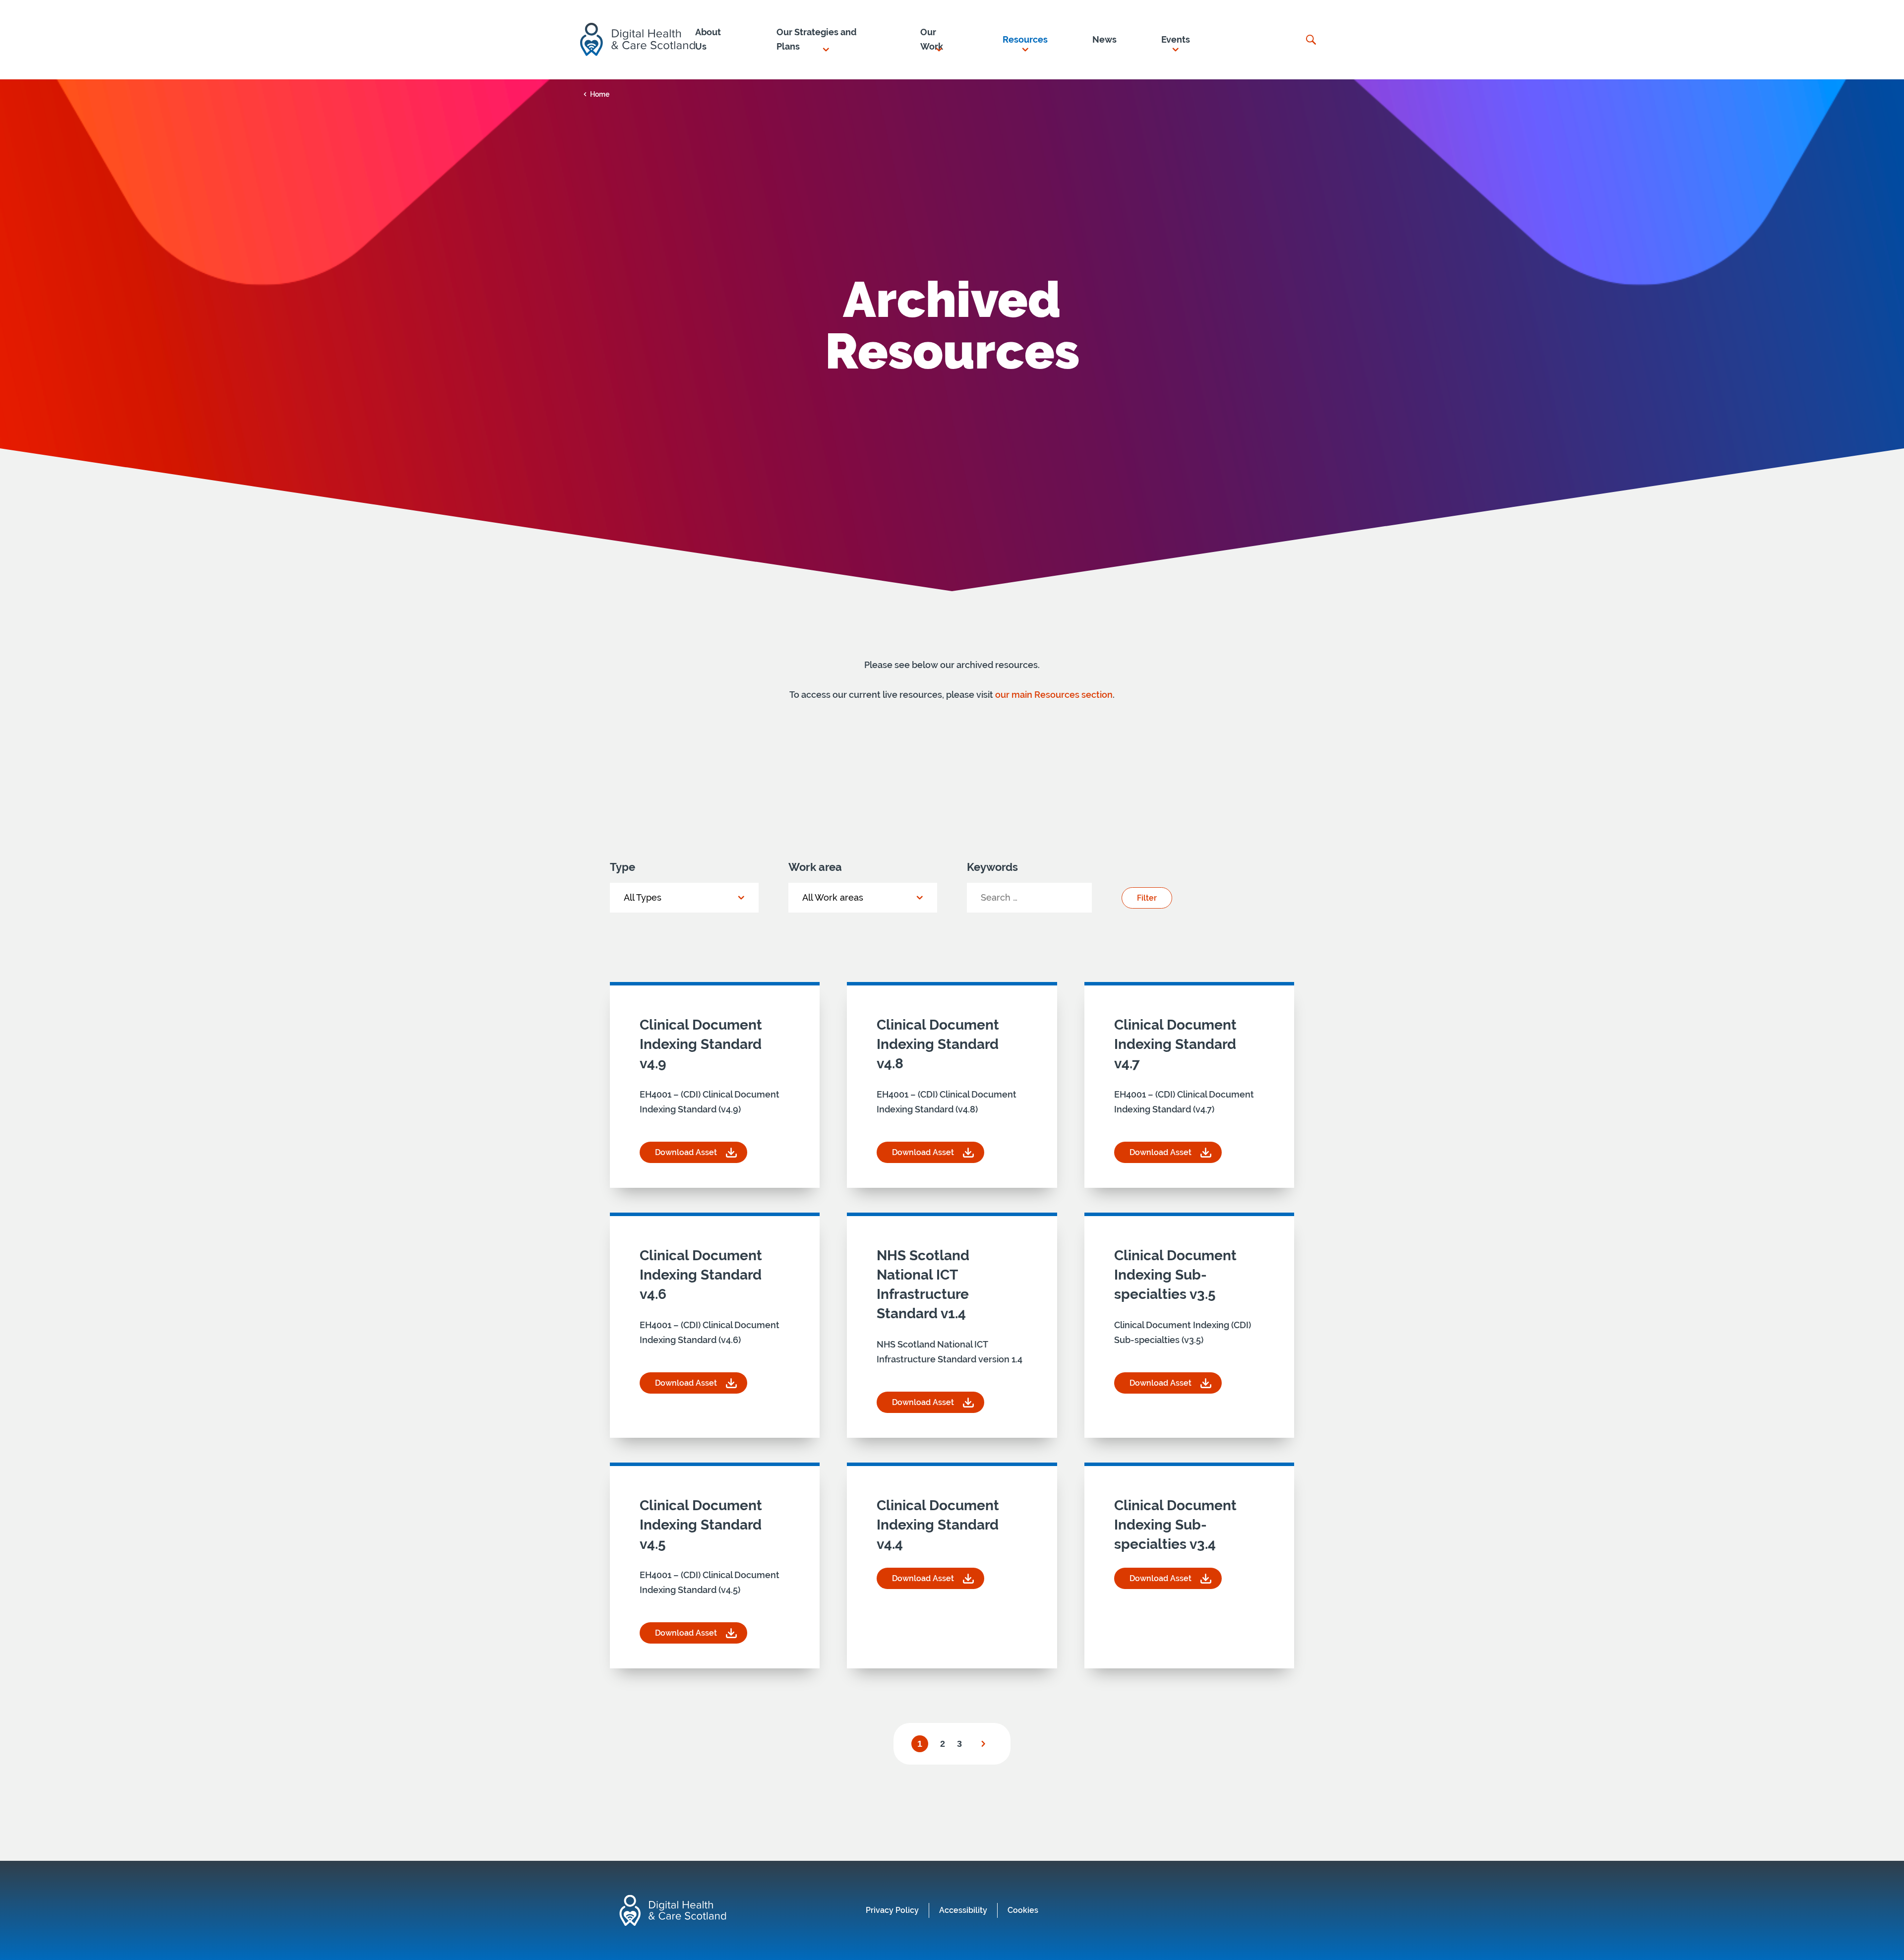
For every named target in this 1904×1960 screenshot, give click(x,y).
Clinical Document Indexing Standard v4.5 (701, 1525)
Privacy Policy (892, 1910)
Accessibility (963, 1910)
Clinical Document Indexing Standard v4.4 (938, 1525)
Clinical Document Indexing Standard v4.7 (1175, 1044)
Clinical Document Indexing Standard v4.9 (701, 1044)
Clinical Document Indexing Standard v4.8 (938, 1044)
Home (600, 94)
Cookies (1023, 1910)
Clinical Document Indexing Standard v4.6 (701, 1275)
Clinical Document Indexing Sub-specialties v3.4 (1175, 1525)
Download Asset (701, 1155)
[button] (826, 40)
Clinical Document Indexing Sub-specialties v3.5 (1175, 1275)
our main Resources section (1054, 695)
